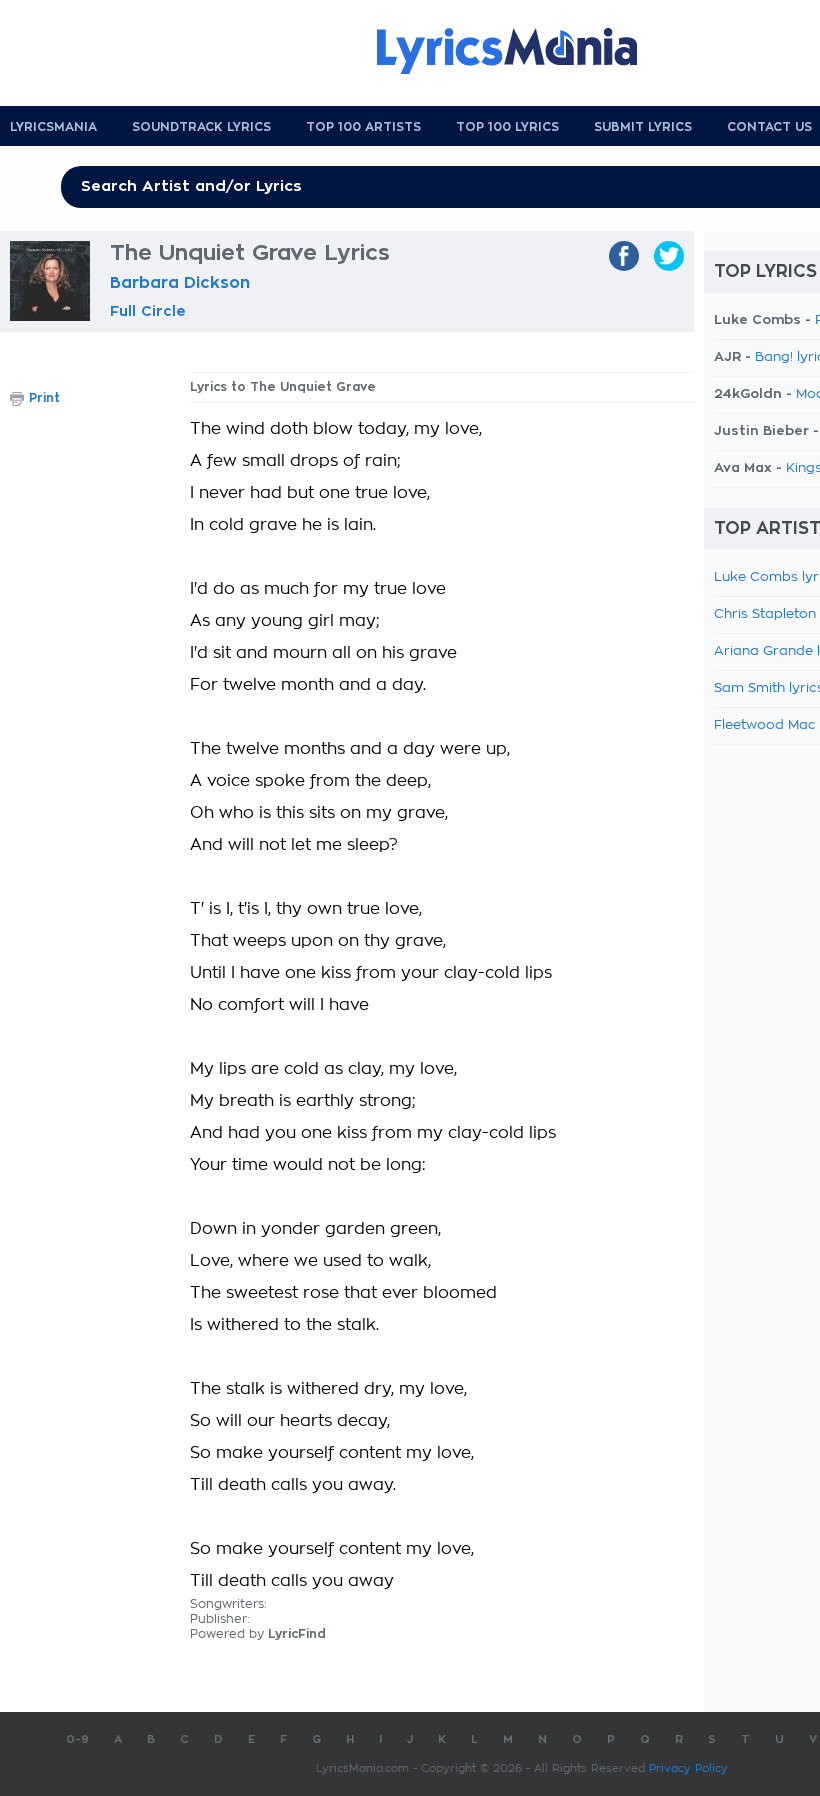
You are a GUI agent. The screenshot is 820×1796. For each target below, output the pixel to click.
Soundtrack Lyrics (201, 127)
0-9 (77, 1739)
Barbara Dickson (180, 283)
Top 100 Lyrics (507, 127)
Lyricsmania (53, 127)
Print (44, 398)
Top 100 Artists (363, 127)
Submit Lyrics (643, 127)
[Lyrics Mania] (522, 51)
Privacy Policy (688, 1768)
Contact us (769, 127)
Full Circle (148, 311)
